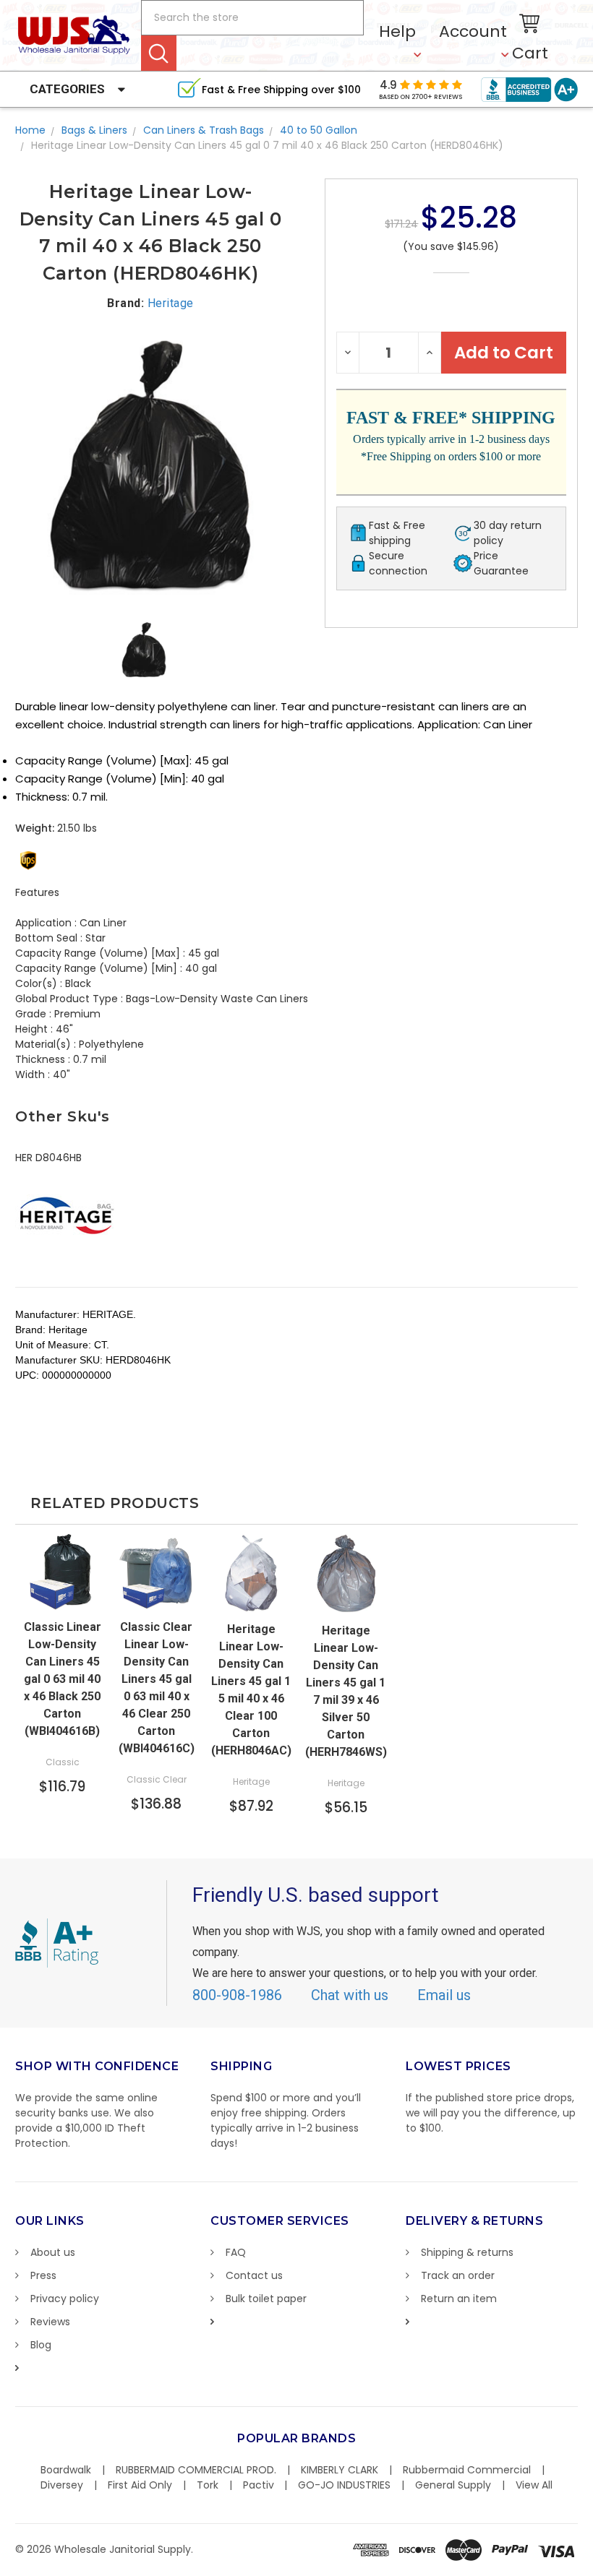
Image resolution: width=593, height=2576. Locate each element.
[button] (592, 2569)
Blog (41, 2345)
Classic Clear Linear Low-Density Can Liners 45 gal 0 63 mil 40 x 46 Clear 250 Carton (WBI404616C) (157, 1688)
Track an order (458, 2275)
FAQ (236, 2252)
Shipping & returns (467, 2252)
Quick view (62, 1582)
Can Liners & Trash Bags (204, 130)
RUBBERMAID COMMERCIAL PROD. (196, 2470)
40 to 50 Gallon (319, 130)
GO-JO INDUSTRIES (344, 2485)
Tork (208, 2485)
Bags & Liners (94, 130)
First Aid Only (140, 2485)
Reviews (50, 2322)
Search (159, 53)
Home (30, 130)
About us (53, 2252)
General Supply (453, 2485)
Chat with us (350, 1995)
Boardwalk (66, 2470)
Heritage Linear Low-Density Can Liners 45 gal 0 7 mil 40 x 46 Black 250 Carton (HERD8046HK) (267, 145)
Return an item (459, 2299)
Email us (444, 1995)
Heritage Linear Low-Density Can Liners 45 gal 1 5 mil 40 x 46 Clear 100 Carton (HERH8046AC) (251, 1690)
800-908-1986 (237, 1995)
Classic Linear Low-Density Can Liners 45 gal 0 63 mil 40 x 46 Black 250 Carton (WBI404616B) (63, 1679)
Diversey (62, 2485)
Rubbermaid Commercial (467, 2470)
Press (43, 2275)
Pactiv (259, 2485)
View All (534, 2485)
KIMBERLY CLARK (340, 2470)
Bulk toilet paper (266, 2299)
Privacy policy (65, 2299)
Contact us (254, 2275)
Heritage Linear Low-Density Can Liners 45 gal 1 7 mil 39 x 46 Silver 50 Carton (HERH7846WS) (346, 1691)
